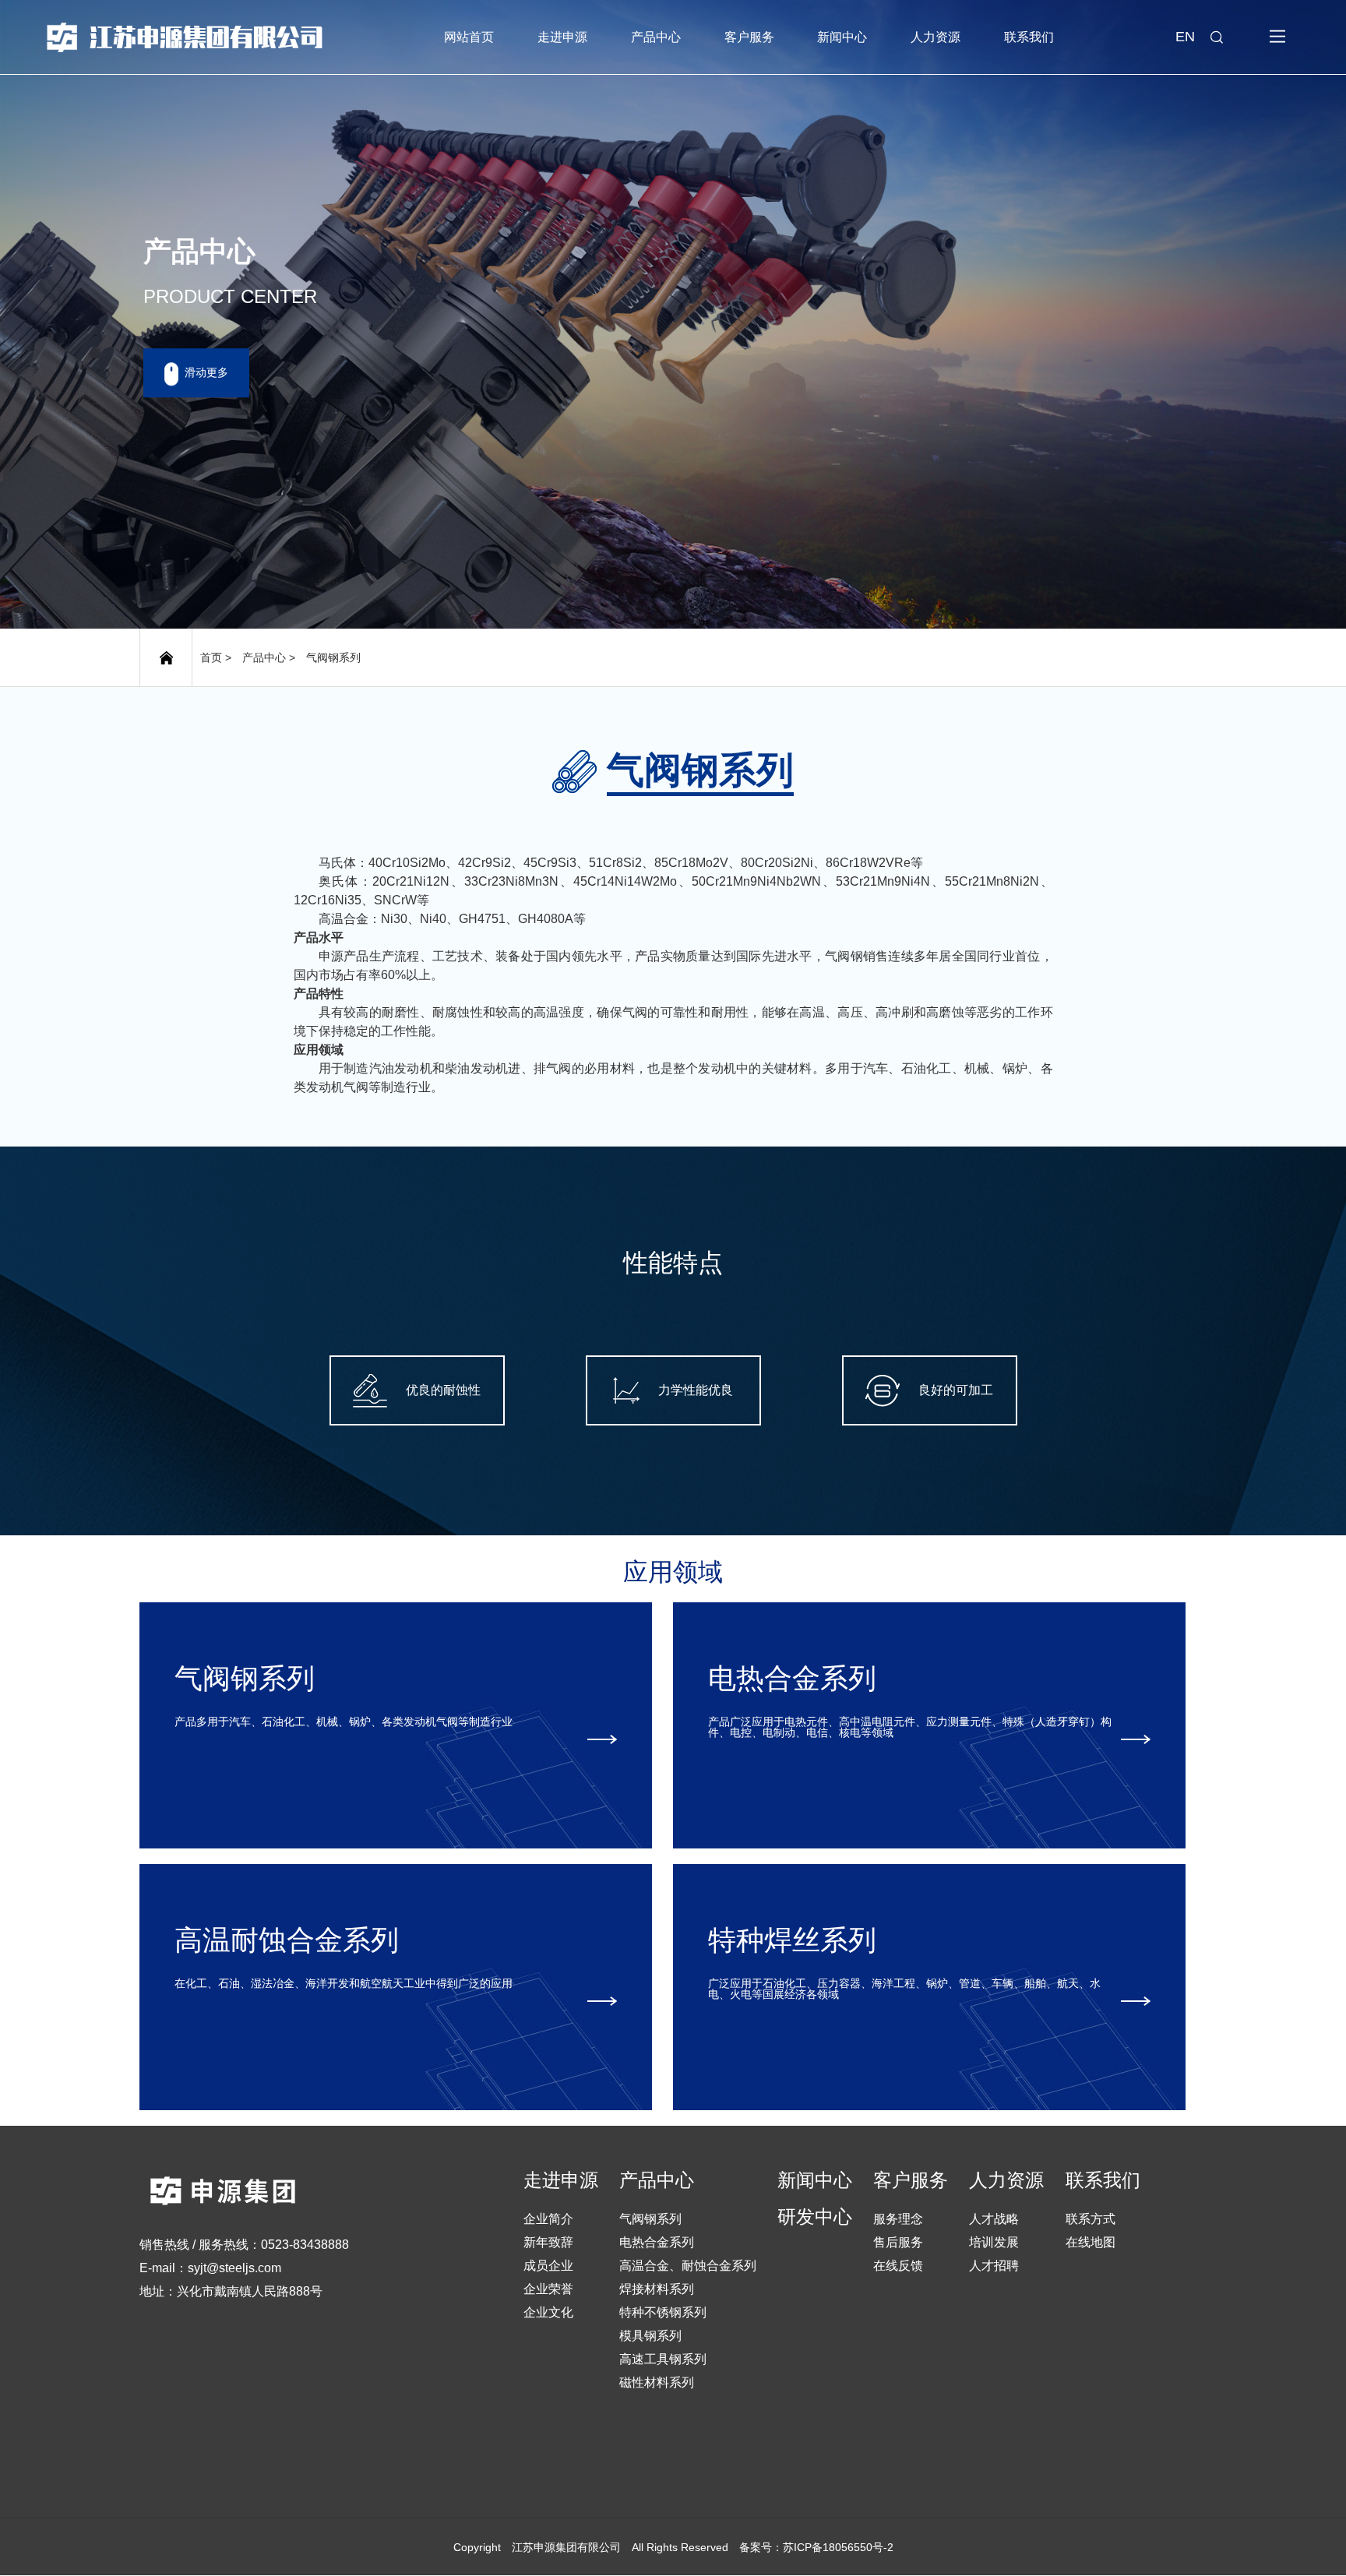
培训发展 (994, 2242)
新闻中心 (842, 37)
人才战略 (994, 2219)
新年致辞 (548, 2242)
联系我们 (1029, 37)
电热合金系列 (657, 2242)
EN (1185, 37)
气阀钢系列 (333, 657)
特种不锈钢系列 (663, 2312)
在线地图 (1091, 2242)
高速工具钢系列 (663, 2359)
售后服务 (898, 2242)
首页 (211, 657)
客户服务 (749, 37)
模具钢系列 (650, 2336)
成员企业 (548, 2266)
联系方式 (1091, 2219)
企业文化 (548, 2312)
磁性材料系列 (657, 2382)
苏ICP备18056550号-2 (838, 2547)
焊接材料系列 (657, 2289)
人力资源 (936, 37)
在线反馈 (898, 2266)
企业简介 (548, 2219)
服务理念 (898, 2219)
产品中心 (656, 37)
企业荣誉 (548, 2289)
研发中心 (815, 2217)
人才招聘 (994, 2266)
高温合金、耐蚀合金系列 (688, 2266)
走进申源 (562, 37)
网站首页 (469, 37)
